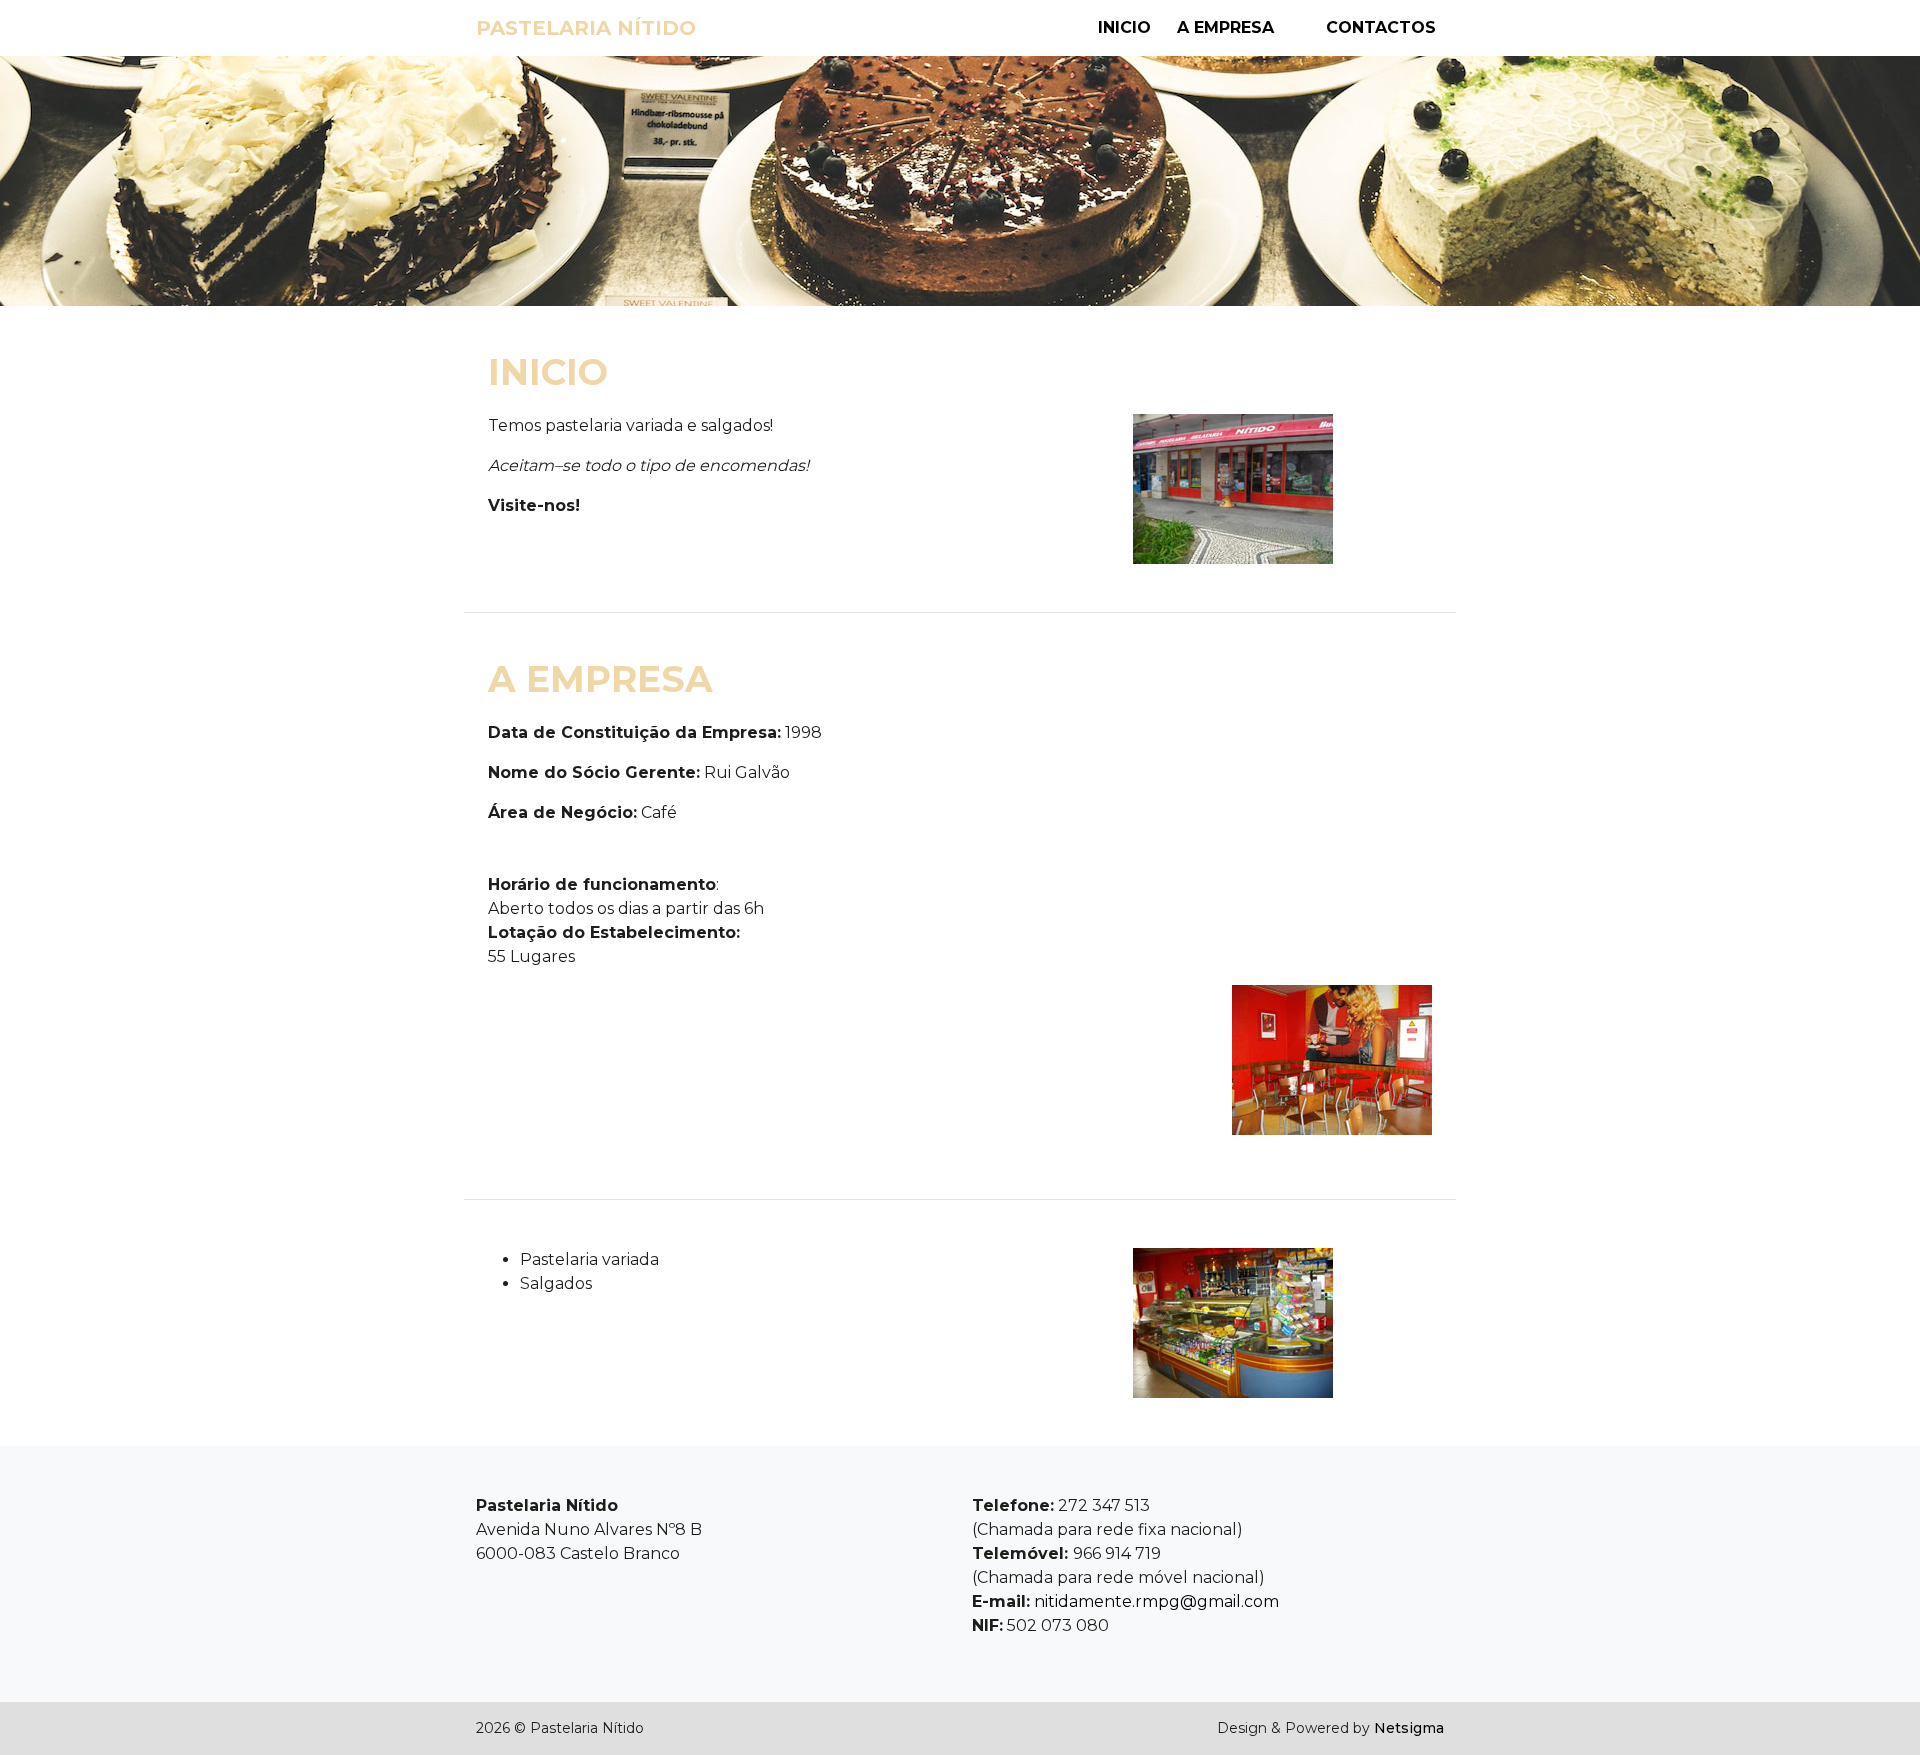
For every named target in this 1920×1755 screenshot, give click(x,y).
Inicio (1124, 27)
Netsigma (1409, 1728)
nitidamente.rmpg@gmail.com (1156, 1601)
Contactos (1381, 27)
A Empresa (1225, 27)
